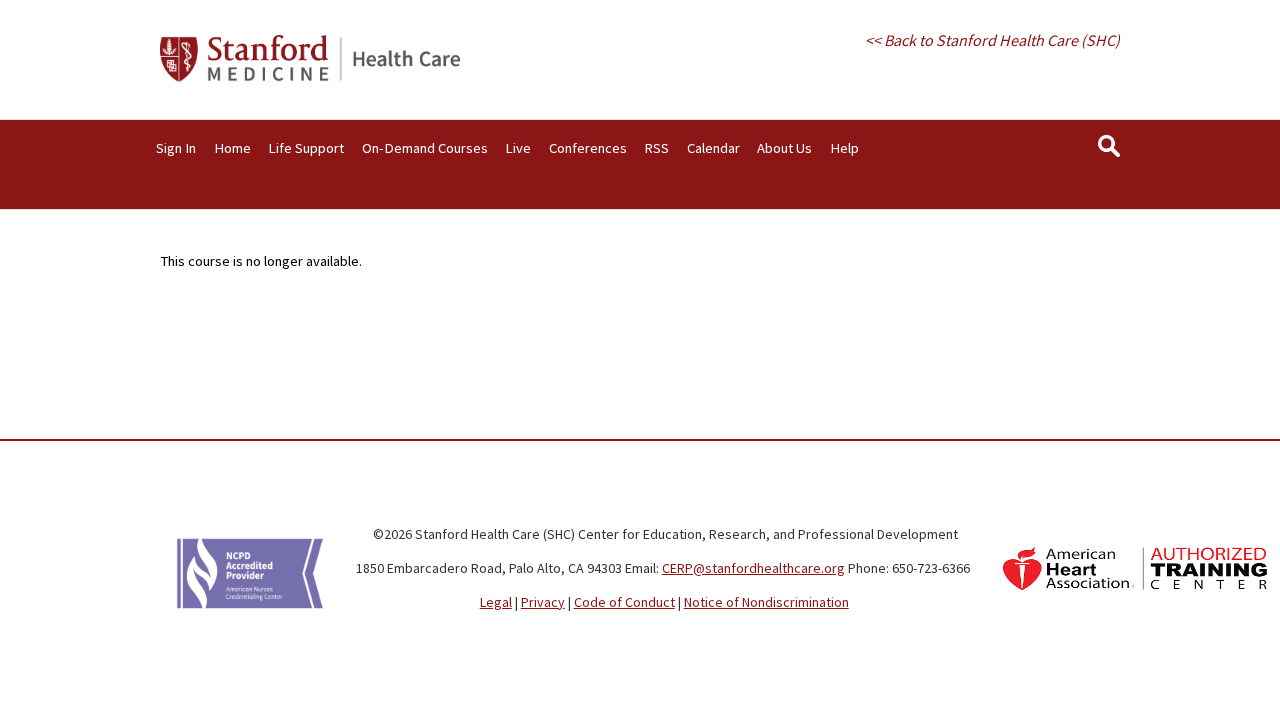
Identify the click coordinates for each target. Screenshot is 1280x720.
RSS (656, 148)
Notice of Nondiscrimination (766, 602)
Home (232, 148)
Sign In (176, 148)
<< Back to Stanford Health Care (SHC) (992, 40)
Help (844, 148)
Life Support (306, 148)
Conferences (588, 148)
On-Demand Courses (425, 148)
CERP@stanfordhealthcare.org (753, 568)
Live (518, 148)
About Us (784, 148)
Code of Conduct (624, 602)
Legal (496, 602)
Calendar (713, 148)
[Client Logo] (310, 77)
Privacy (543, 602)
